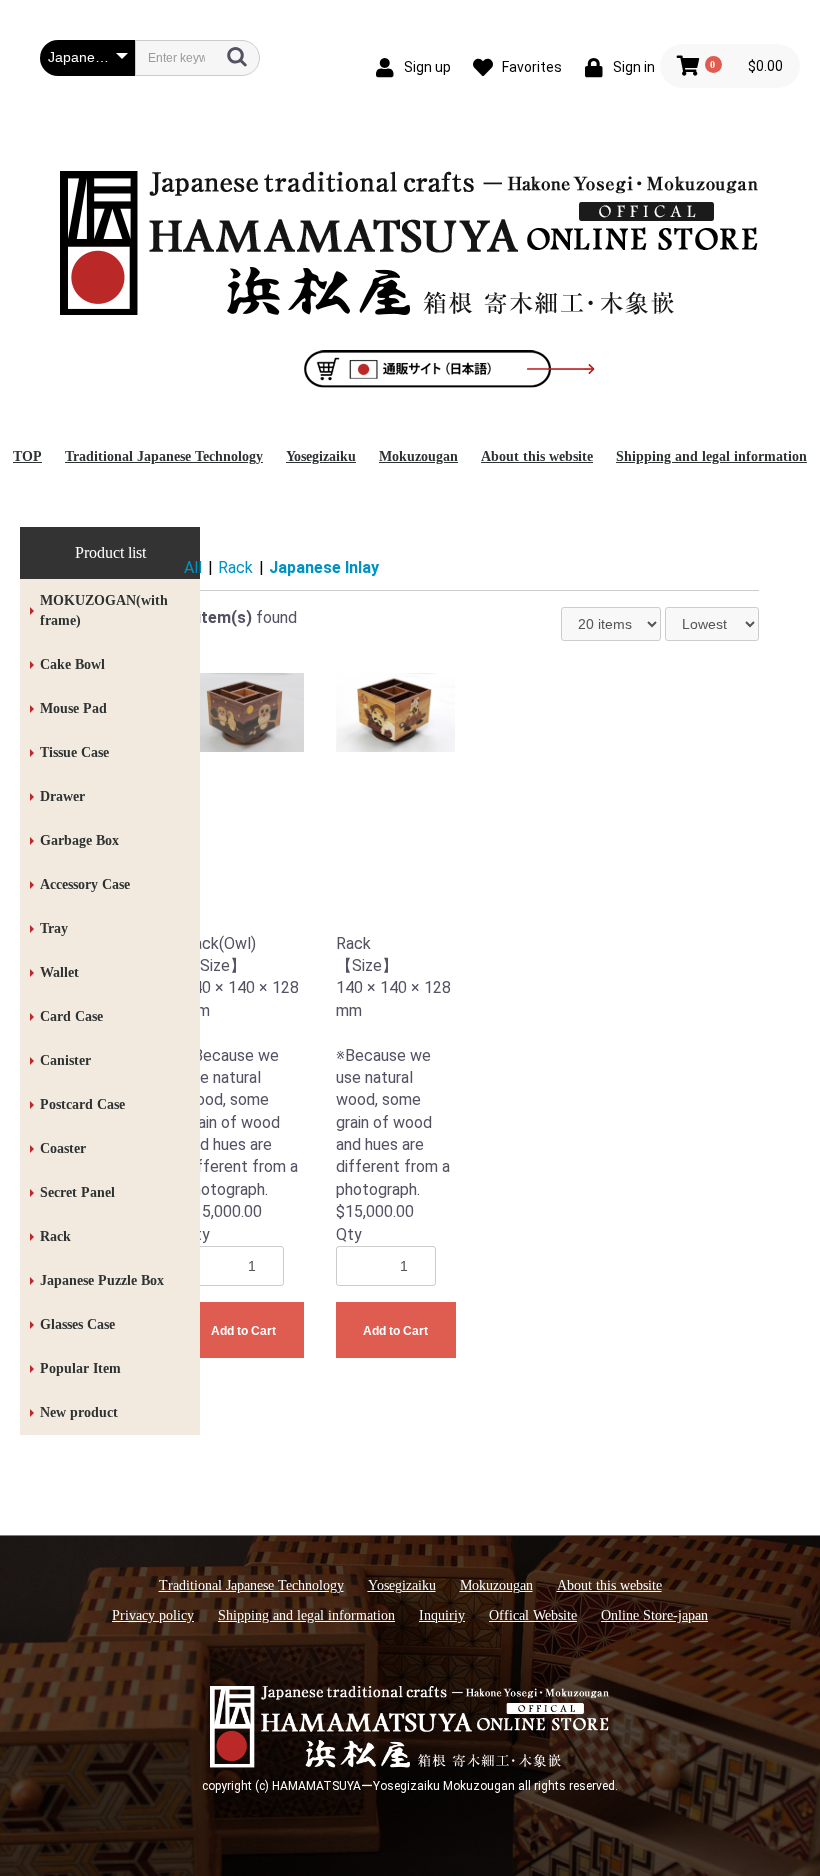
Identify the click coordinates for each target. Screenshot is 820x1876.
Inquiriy (442, 1615)
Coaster (63, 1148)
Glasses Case (77, 1324)
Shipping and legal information (711, 456)
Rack (55, 1236)
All (193, 567)
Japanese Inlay (324, 567)
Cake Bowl (72, 664)
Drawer (62, 796)
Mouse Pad (73, 708)
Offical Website (533, 1615)
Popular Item (80, 1368)
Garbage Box (79, 840)
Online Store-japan (654, 1615)
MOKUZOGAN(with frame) (104, 610)
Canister (65, 1060)
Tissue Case (74, 752)
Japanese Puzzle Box (102, 1280)
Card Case (71, 1016)
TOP (27, 456)
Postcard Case (82, 1104)
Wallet (59, 972)
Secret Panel (77, 1192)
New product (79, 1412)
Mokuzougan (418, 456)
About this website (537, 456)
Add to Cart (243, 1331)
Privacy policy (153, 1615)
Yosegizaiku (321, 456)
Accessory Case (85, 884)
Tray (54, 928)
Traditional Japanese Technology (164, 456)
